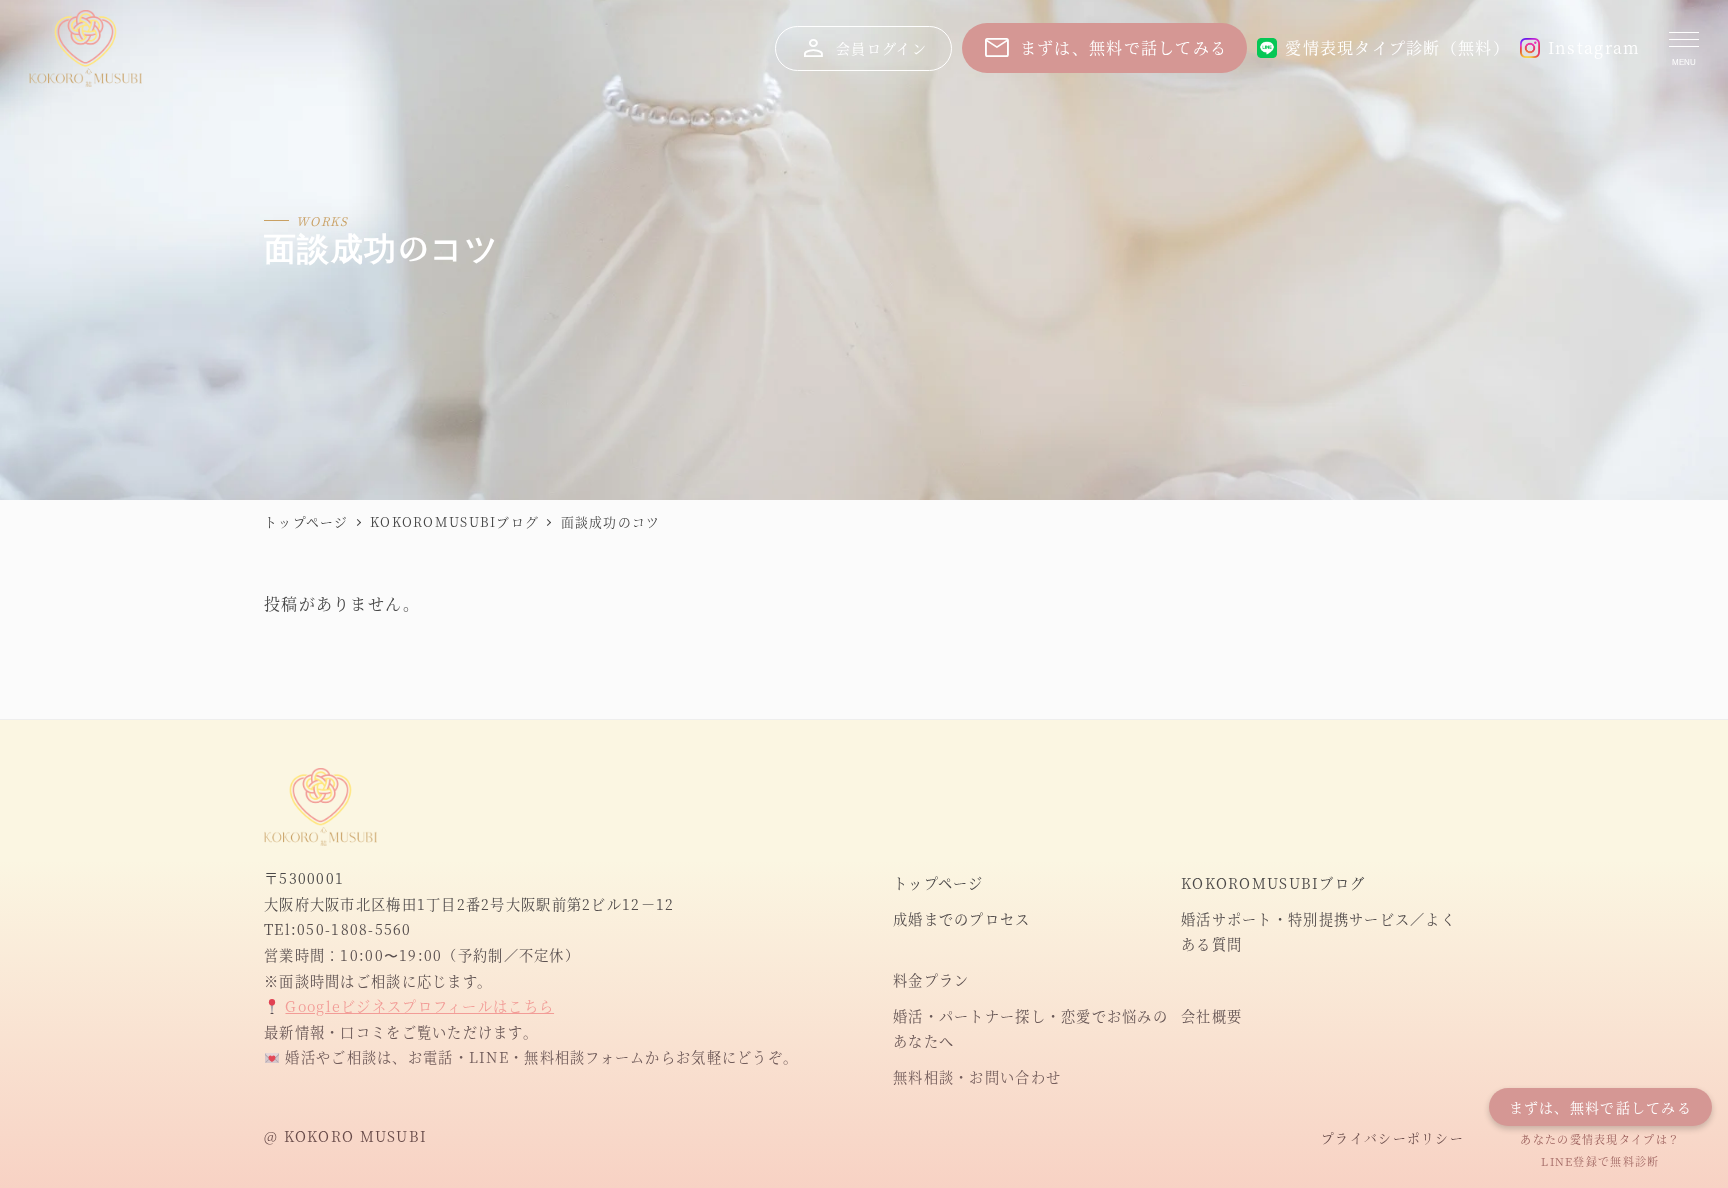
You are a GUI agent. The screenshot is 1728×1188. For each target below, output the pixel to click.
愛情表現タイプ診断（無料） (1397, 47)
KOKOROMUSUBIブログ (1273, 883)
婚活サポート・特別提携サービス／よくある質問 (1318, 932)
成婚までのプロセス (962, 919)
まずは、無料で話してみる (1104, 48)
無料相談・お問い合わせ (977, 1077)
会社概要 (1211, 1016)
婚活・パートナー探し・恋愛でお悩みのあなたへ (1030, 1029)
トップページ (938, 883)
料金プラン (931, 980)
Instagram (1594, 47)
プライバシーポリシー (1392, 1137)
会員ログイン (862, 48)
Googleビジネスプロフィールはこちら (419, 1006)
